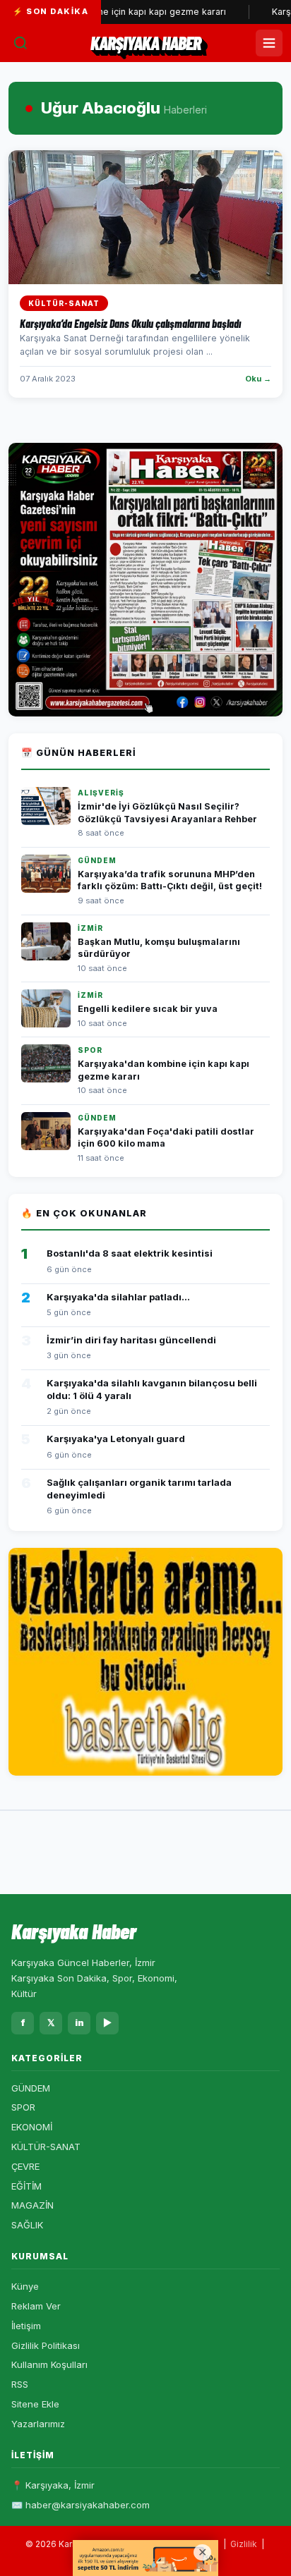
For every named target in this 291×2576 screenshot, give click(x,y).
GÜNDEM (31, 2088)
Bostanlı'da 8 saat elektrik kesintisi (130, 1253)
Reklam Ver (36, 2306)
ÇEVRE (25, 2166)
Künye (25, 2286)
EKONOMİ (32, 2127)
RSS (20, 2384)
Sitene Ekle (35, 2404)
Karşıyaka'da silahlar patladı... (118, 1297)
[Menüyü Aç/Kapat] (269, 43)
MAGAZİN (32, 2205)
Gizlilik (244, 2544)
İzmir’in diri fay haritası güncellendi (131, 1340)
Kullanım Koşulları (49, 2364)
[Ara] (20, 43)
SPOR (23, 2107)
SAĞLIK (27, 2225)
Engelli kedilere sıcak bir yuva (148, 1009)
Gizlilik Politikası (46, 2345)
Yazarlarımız (38, 2424)
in (79, 2022)
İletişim (26, 2326)
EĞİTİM (26, 2186)
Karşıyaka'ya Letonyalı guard (116, 1439)
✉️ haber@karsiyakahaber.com (81, 2505)
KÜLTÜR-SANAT (46, 2147)
